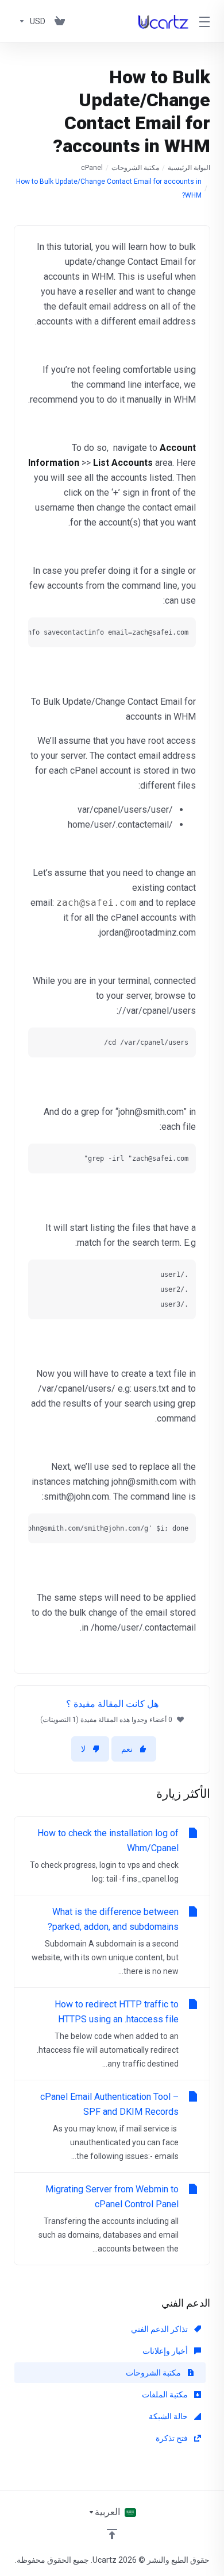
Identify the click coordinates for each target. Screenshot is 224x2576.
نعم (127, 1749)
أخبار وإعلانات (166, 2351)
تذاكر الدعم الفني (160, 2329)
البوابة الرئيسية (189, 168)
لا (83, 1749)
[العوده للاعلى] (112, 2534)
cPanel (92, 168)
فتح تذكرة (173, 2438)
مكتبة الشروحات (135, 168)
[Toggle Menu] (206, 21)
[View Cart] (60, 21)
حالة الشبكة (169, 2416)
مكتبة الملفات (166, 2395)
